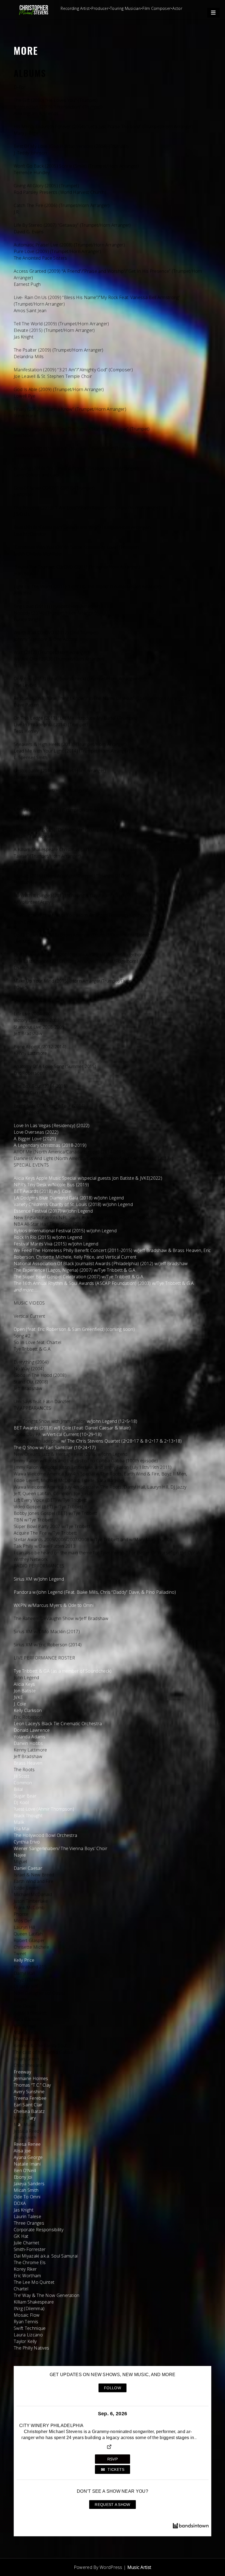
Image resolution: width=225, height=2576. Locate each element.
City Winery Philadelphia (51, 2426)
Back (19, 2354)
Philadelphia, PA (40, 2420)
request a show (112, 2505)
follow (113, 2388)
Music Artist (139, 2567)
